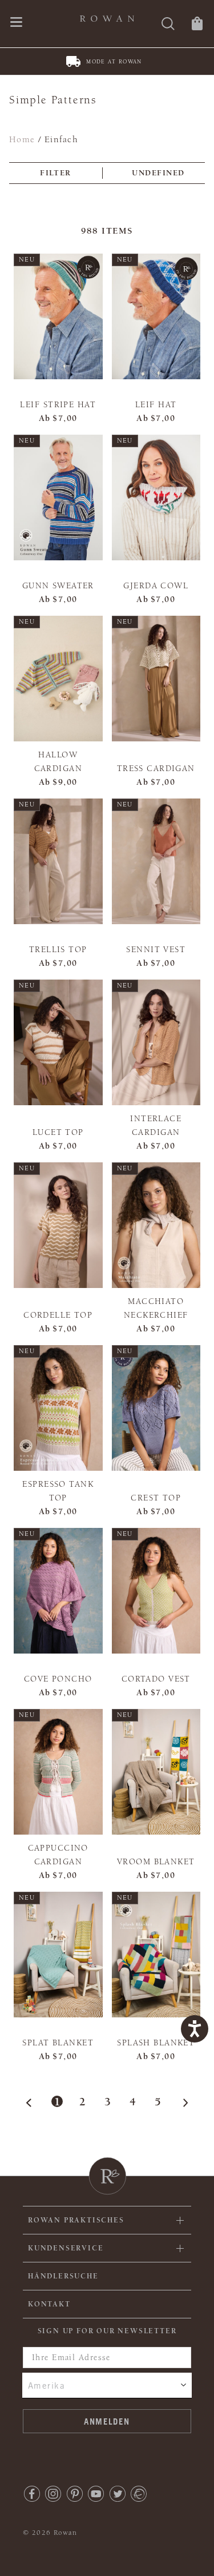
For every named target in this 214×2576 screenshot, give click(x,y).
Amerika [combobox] (47, 2385)
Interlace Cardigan (156, 1126)
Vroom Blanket (156, 1862)
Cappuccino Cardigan (58, 1855)
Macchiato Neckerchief (156, 1308)
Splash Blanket (156, 2043)
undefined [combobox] (158, 173)
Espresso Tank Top (58, 1491)
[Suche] (168, 25)
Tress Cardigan (156, 769)
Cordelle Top (58, 1315)
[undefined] (183, 2102)
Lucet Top (58, 1132)
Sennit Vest (156, 950)
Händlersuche (63, 2276)
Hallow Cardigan (58, 762)
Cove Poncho (58, 1679)
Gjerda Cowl (156, 586)
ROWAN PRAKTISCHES (76, 2220)
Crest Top (156, 1498)
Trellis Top (58, 950)
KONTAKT (49, 2304)
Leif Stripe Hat (58, 405)
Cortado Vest (156, 1679)
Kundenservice (66, 2248)
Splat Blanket (58, 2043)
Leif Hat (156, 405)
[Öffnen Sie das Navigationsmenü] (16, 23)
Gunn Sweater (58, 586)
